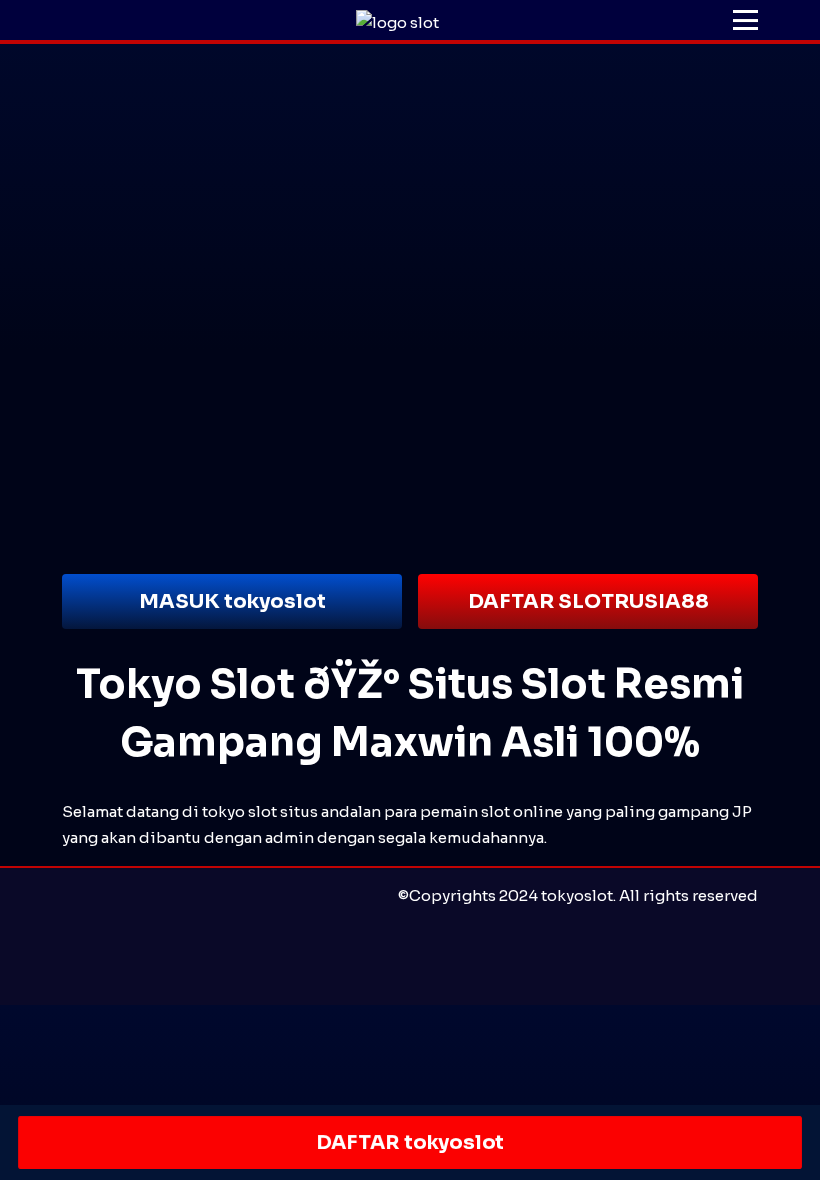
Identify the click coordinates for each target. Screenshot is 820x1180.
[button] (745, 20)
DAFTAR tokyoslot (409, 1142)
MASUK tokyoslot (232, 601)
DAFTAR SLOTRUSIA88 (588, 601)
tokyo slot (239, 811)
